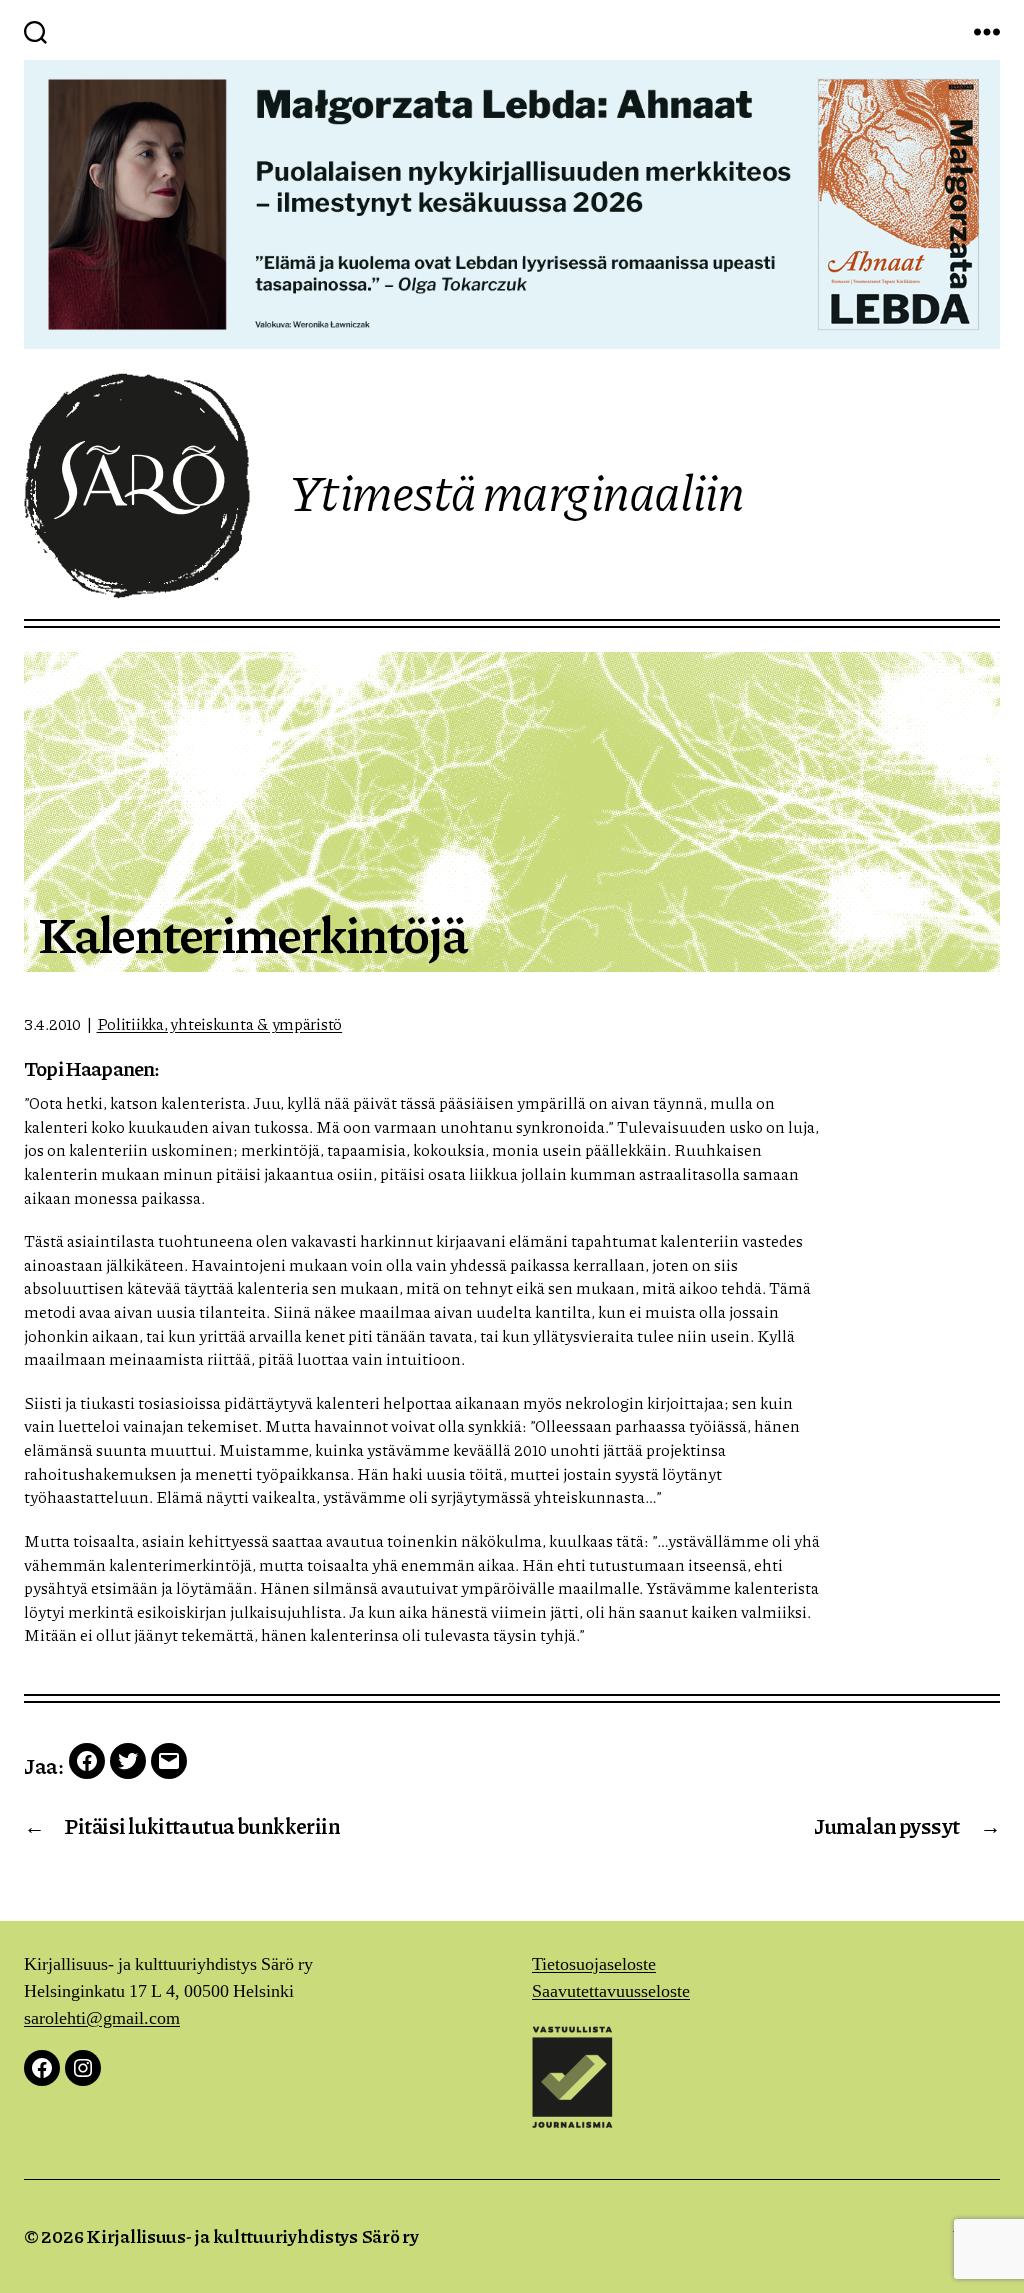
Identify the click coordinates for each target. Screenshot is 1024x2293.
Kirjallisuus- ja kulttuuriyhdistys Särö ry (252, 2236)
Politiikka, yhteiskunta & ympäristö (220, 1023)
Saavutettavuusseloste (611, 1991)
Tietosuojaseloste (594, 1964)
